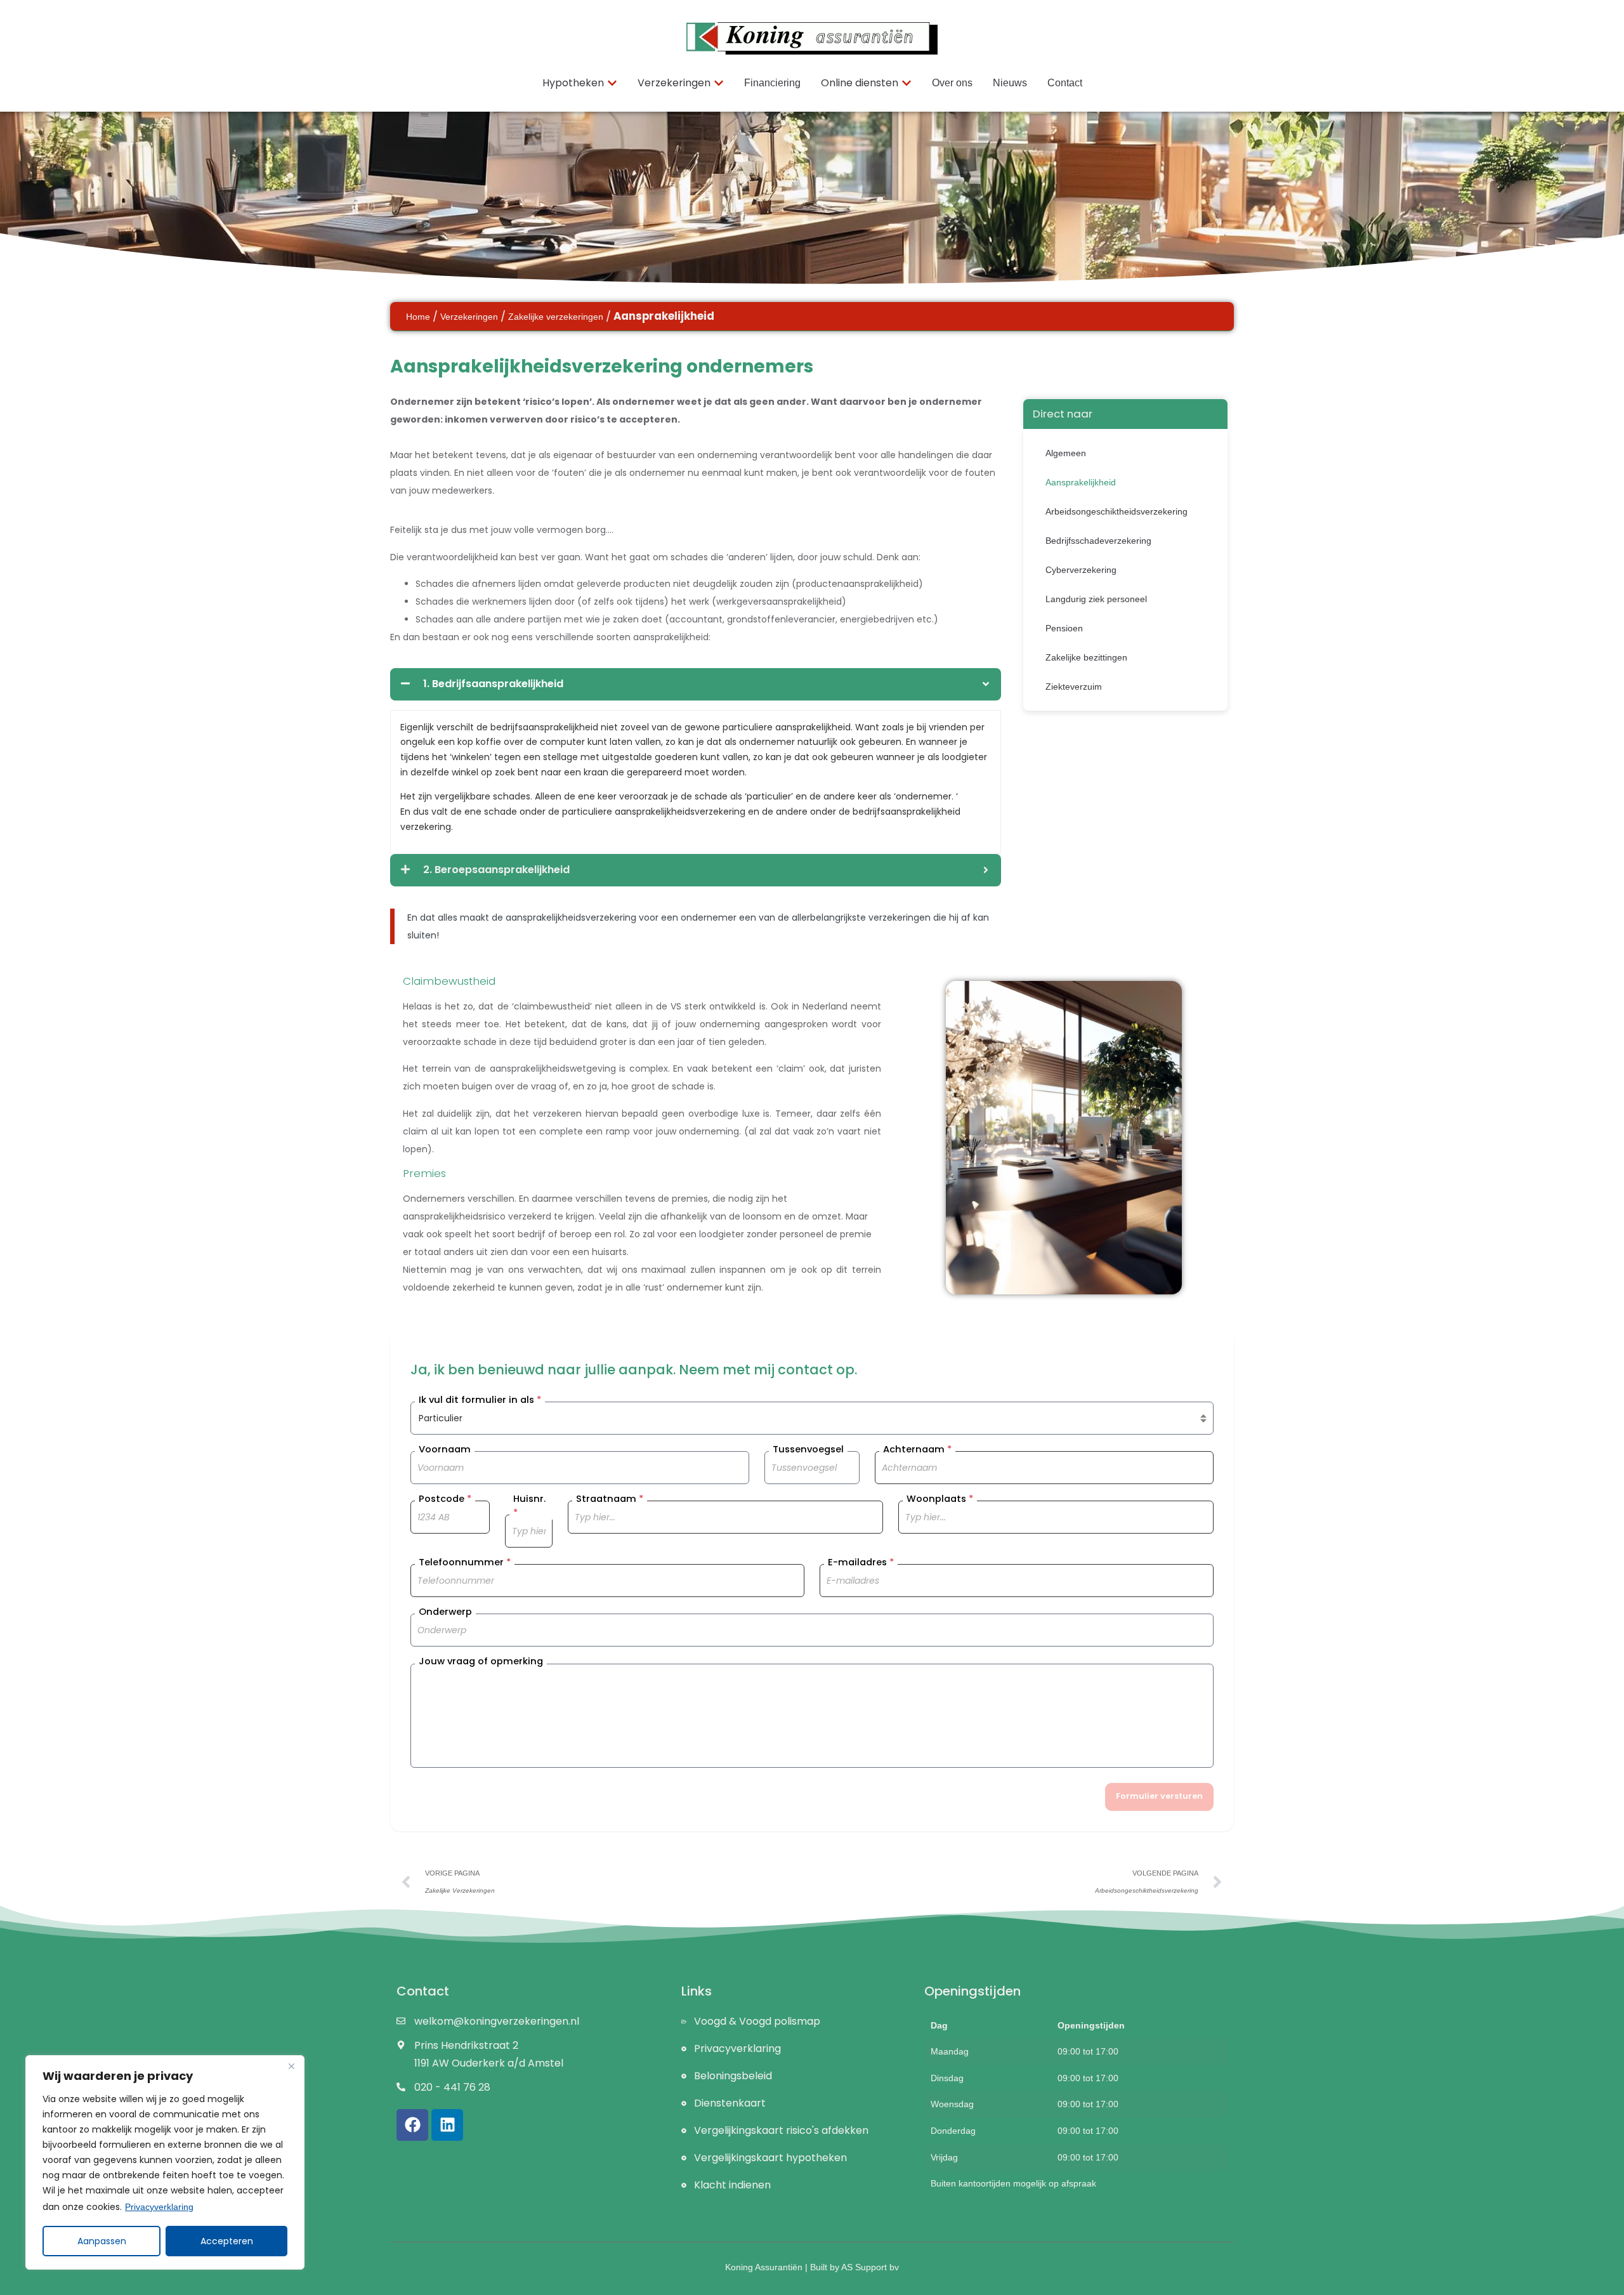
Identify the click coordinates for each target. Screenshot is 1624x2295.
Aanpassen (102, 2241)
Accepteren (227, 2241)
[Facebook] (412, 2125)
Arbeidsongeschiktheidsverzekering (1116, 511)
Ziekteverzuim (1074, 687)
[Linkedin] (447, 2125)
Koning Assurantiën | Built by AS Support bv (812, 2267)
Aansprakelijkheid (1081, 482)
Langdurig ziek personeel (1096, 599)
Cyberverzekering (1081, 570)
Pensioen (1064, 628)
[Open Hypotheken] (612, 83)
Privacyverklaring (159, 2207)
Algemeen (1066, 453)
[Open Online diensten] (907, 83)
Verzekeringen (469, 317)
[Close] (291, 2066)
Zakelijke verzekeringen (556, 317)
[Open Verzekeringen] (719, 83)
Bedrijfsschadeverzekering (1098, 541)
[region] (165, 2162)
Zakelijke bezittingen (1086, 657)
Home (418, 317)
